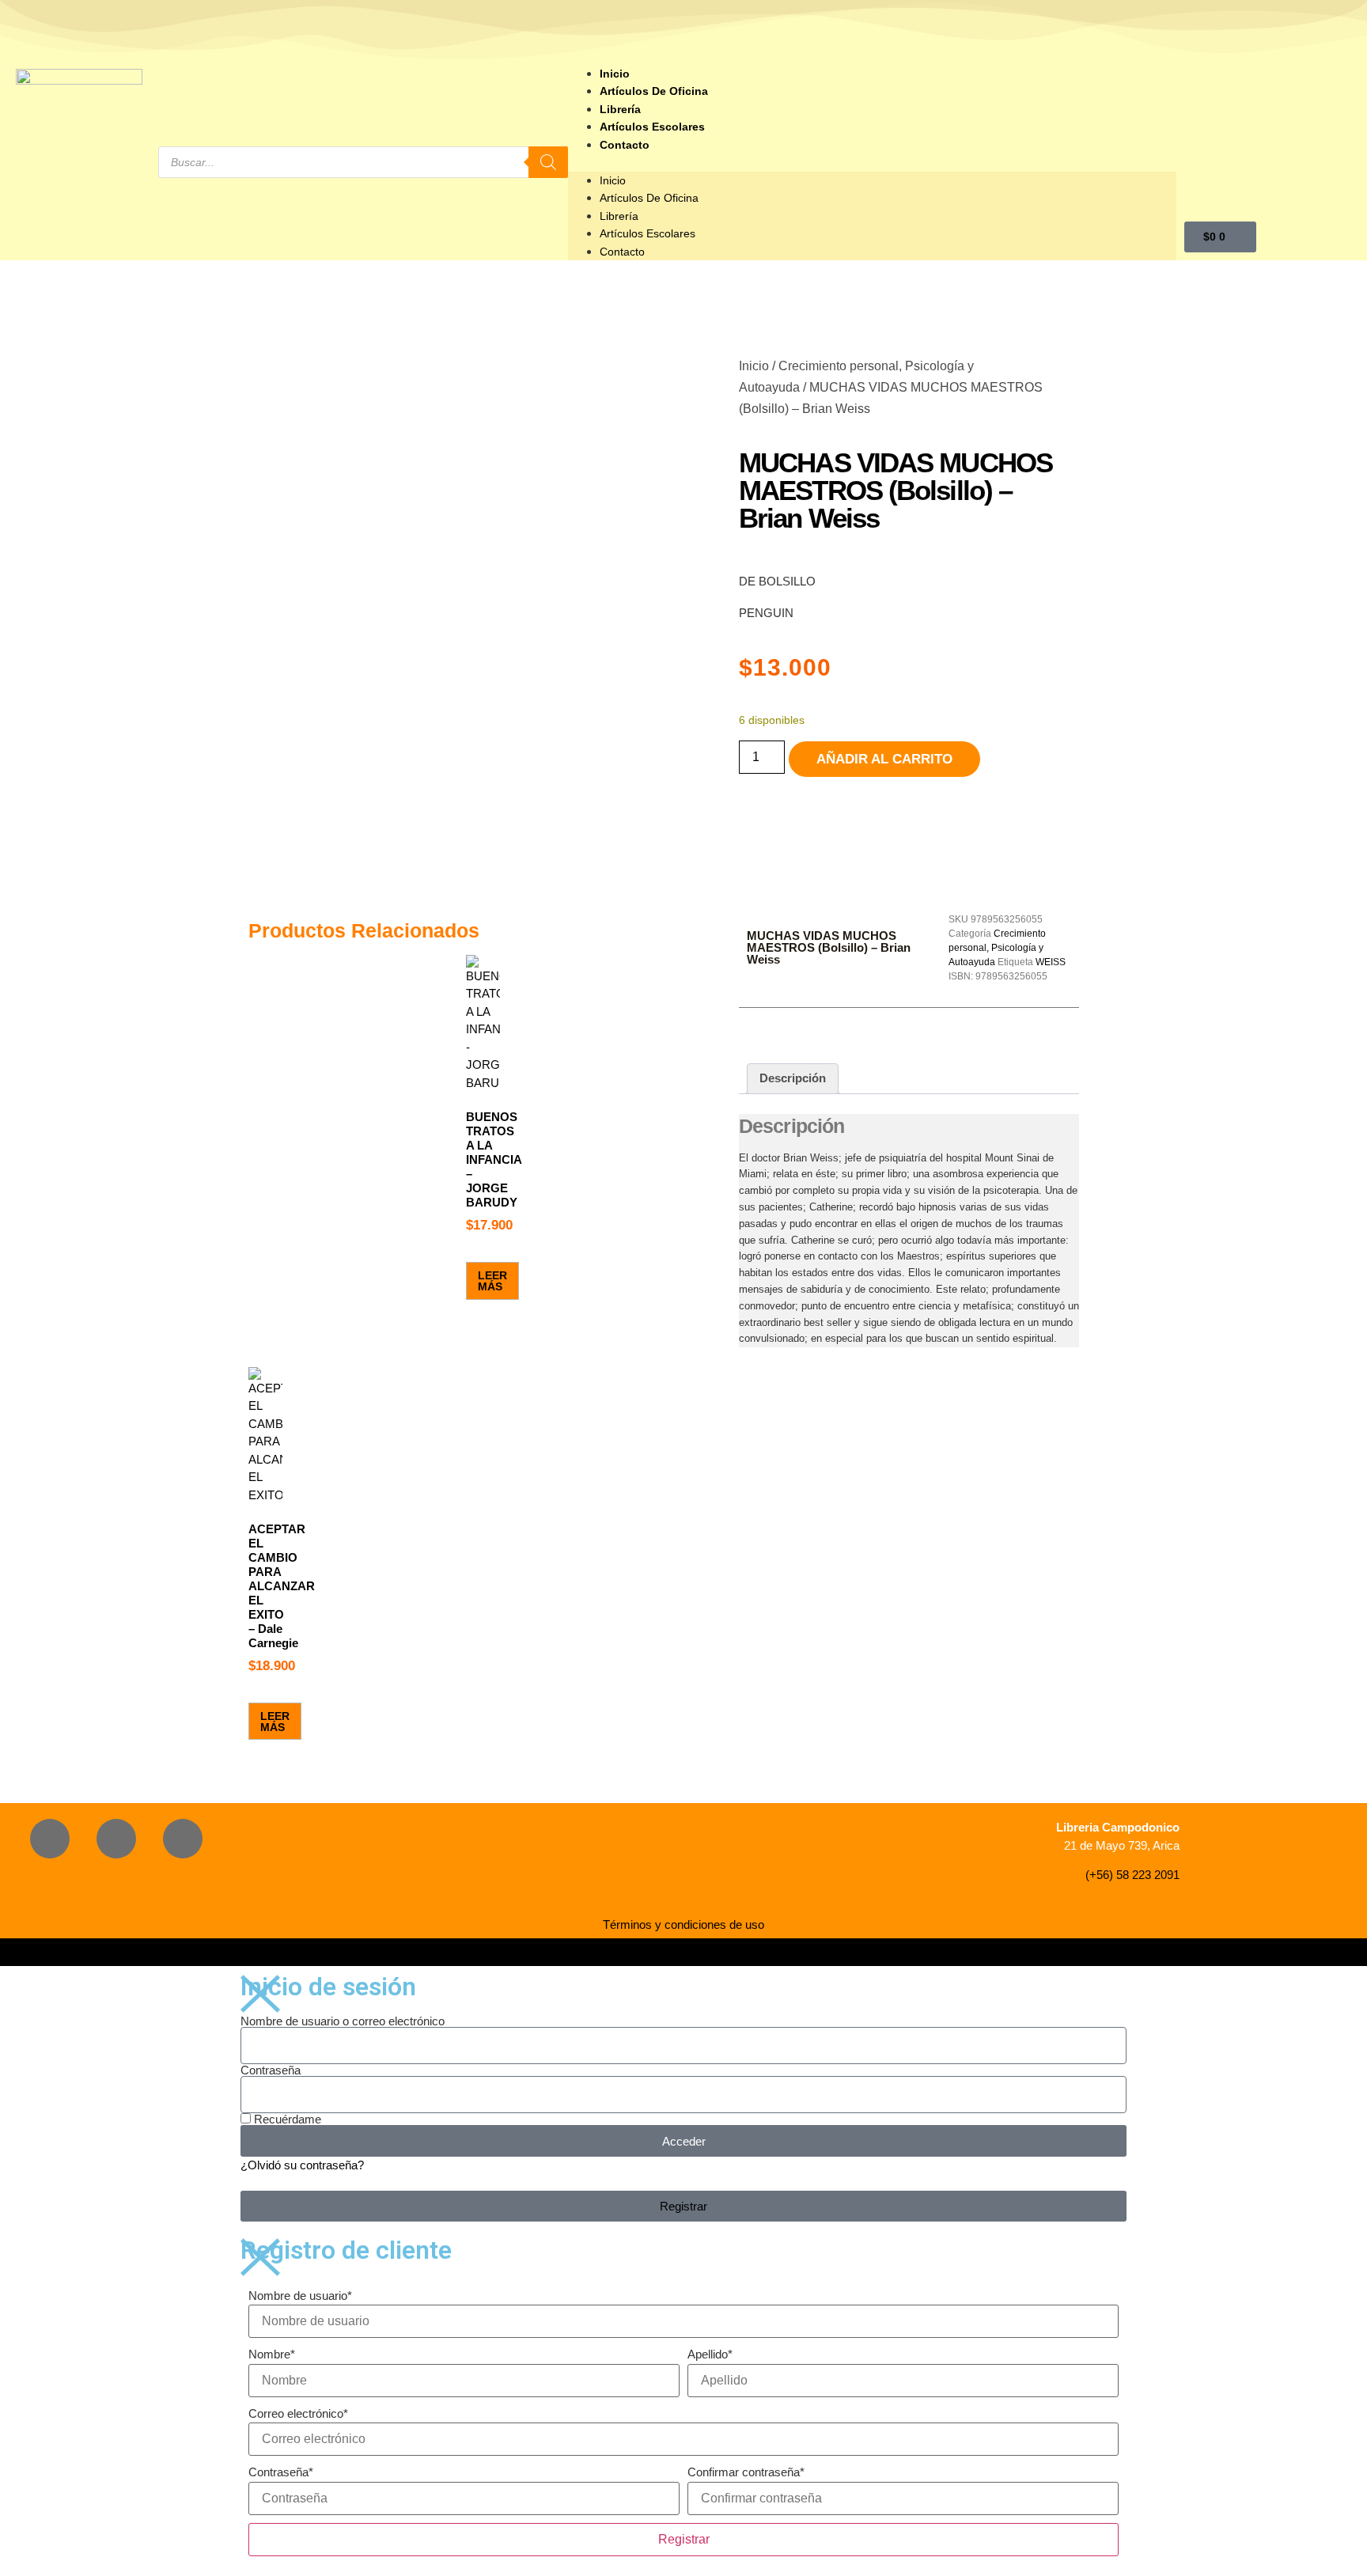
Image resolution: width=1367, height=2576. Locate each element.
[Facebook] (50, 1839)
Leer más (492, 1281)
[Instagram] (116, 1839)
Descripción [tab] (793, 1078)
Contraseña (271, 2070)
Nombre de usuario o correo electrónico (343, 2021)
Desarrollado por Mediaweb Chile (683, 1952)
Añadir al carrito (884, 759)
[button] (872, 163)
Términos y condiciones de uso (683, 1924)
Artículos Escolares (652, 127)
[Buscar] (548, 162)
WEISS (1051, 962)
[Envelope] (183, 1839)
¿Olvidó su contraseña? (302, 2165)
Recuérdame (286, 2119)
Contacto (625, 145)
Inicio (615, 74)
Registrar (684, 2539)
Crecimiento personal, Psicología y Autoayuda (997, 948)
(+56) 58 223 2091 (1132, 1875)
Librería (620, 109)
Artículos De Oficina (654, 91)
